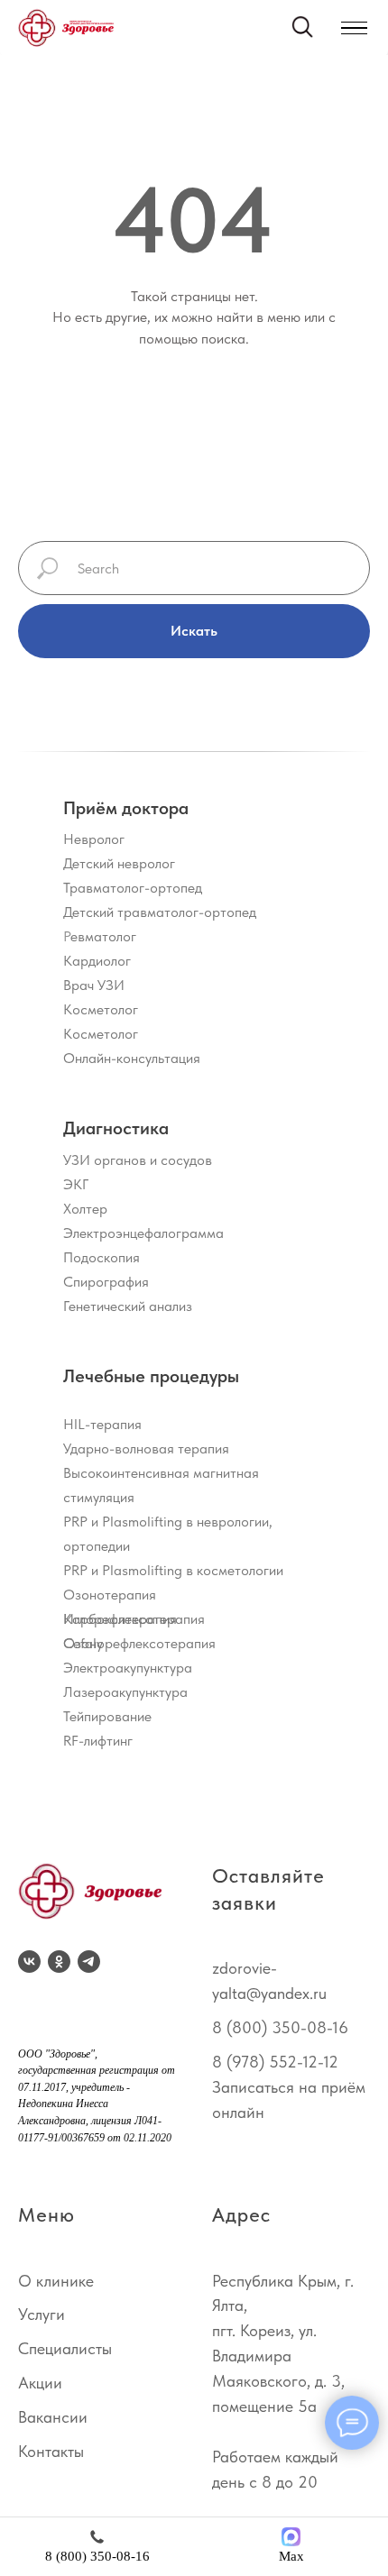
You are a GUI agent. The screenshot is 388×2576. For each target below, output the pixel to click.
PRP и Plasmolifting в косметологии (173, 1570)
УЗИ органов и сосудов (138, 1160)
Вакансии (53, 2417)
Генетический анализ (128, 1306)
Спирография (106, 1282)
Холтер (85, 1209)
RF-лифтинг (98, 1741)
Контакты (51, 2451)
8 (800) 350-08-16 (280, 2027)
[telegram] (89, 1962)
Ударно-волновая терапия (146, 1448)
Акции (40, 2383)
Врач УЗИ (94, 985)
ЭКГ (76, 1184)
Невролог (94, 839)
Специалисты (65, 2348)
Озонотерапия (110, 1595)
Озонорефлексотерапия (139, 1643)
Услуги (42, 2314)
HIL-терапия (102, 1424)
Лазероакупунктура (125, 1692)
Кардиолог (97, 961)
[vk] (29, 1962)
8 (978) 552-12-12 (275, 2062)
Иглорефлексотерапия (134, 1619)
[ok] (59, 1962)
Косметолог (101, 1009)
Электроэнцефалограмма (143, 1233)
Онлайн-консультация (132, 1058)
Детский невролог (119, 863)
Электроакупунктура (128, 1668)
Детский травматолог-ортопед (160, 912)
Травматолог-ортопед (133, 888)
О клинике (56, 2281)
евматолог (103, 936)
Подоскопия (102, 1257)
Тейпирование (107, 1716)
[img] (66, 28)
